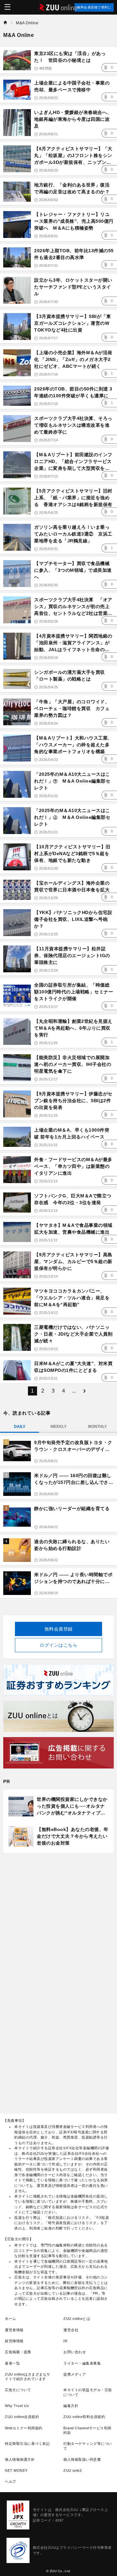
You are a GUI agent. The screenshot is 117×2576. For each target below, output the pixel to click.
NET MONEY (16, 2470)
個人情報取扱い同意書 (82, 2459)
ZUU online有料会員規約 (84, 2417)
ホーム (11, 2319)
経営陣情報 (14, 2341)
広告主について (18, 2390)
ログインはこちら (58, 1645)
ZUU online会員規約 (22, 2417)
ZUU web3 (72, 2470)
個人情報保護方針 (20, 2459)
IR (65, 2341)
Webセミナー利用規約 (24, 2428)
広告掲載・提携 (18, 2352)
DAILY (20, 1427)
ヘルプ (11, 2481)
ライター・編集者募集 (82, 2363)
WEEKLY (58, 1427)
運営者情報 (14, 2330)
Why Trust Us (17, 2406)
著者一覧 (12, 2363)
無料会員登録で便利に (94, 7)
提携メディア (75, 2374)
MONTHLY (97, 1427)
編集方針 (71, 2406)
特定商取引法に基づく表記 (27, 2444)
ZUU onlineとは (77, 2319)
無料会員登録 (59, 1629)
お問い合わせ (75, 2352)
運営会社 (71, 2330)
